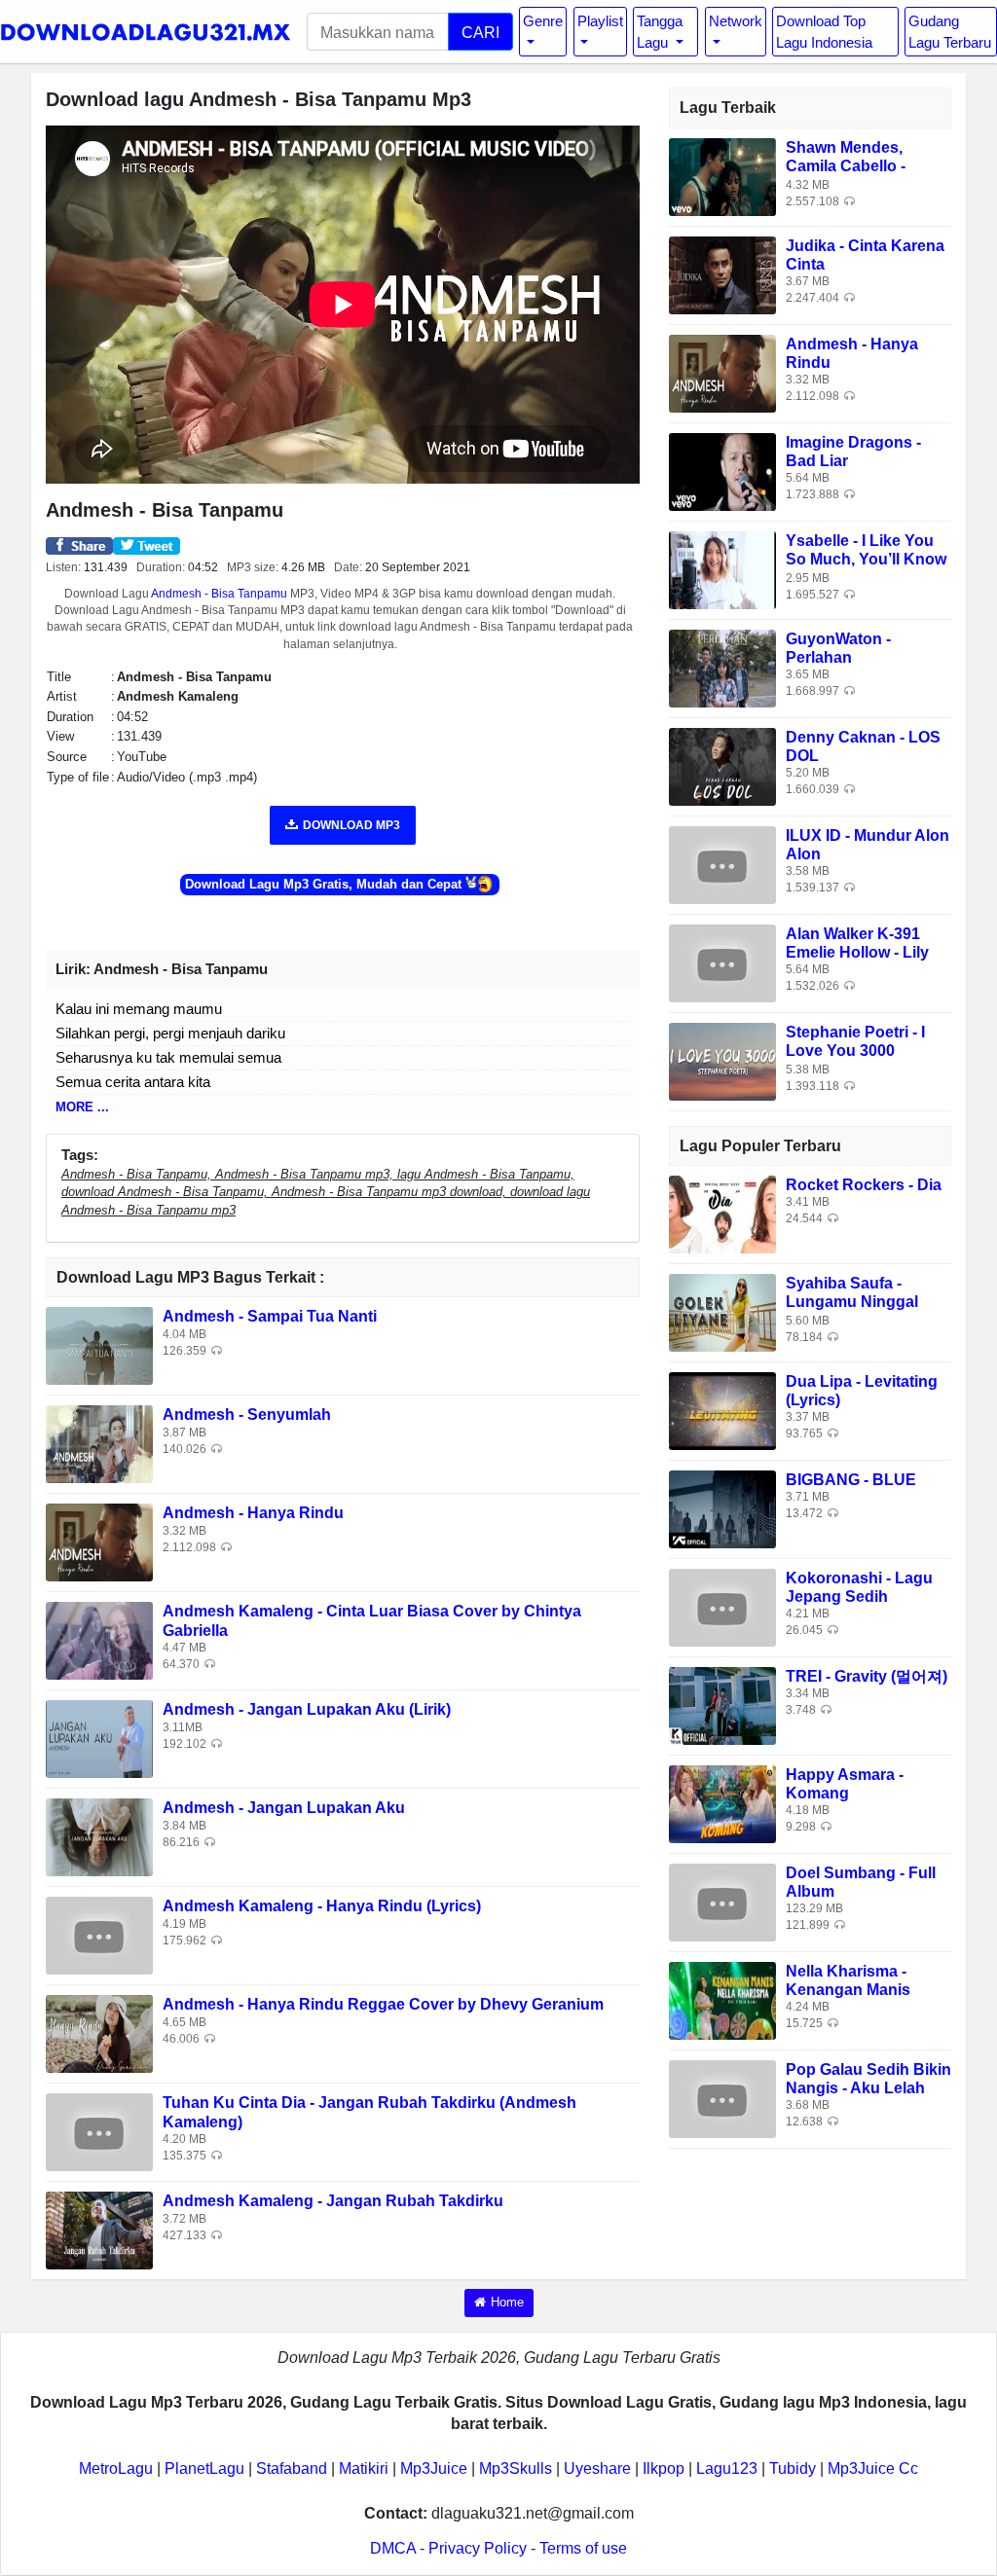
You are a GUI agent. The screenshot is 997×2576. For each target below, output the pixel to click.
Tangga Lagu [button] (660, 31)
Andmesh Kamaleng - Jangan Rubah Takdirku (333, 2201)
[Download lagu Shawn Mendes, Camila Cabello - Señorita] (722, 176)
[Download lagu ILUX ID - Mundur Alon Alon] (722, 864)
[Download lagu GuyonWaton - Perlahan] (722, 667)
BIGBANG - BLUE (851, 1480)
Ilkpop (664, 2468)
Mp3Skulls (516, 2468)
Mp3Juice (434, 2468)
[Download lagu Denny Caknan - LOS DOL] (722, 765)
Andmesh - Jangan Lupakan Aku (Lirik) (307, 1709)
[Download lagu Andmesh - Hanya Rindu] (99, 1542)
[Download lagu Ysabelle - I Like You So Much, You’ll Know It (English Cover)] (722, 569)
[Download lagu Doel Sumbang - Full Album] (722, 1901)
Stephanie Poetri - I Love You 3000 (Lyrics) (855, 1051)
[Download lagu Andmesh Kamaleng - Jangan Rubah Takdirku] (99, 2230)
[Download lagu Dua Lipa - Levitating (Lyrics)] (722, 1410)
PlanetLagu (204, 2468)
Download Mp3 (351, 825)
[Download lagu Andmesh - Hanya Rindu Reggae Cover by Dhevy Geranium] (99, 2033)
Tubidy (793, 2468)
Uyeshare (597, 2468)
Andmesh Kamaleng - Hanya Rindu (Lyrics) (322, 1906)
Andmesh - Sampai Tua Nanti (270, 1316)
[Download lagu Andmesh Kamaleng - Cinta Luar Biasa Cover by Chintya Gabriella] (99, 1640)
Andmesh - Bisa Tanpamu (219, 594)
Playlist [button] (600, 21)
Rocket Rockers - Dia (864, 1185)
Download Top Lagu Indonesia (824, 31)
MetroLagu (116, 2468)
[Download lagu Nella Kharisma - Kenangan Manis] (722, 1999)
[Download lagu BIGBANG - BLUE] (722, 1508)
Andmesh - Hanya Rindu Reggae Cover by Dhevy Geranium (383, 2004)
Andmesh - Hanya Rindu (253, 1513)
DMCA (393, 2548)
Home (507, 2302)
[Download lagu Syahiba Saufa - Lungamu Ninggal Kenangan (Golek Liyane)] (722, 1311)
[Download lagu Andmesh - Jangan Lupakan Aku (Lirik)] (99, 1739)
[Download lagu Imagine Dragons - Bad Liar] (722, 471)
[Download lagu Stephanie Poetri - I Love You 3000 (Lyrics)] (722, 1060)
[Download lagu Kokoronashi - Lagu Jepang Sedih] (722, 1606)
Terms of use (583, 2548)
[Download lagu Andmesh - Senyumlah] (99, 1444)
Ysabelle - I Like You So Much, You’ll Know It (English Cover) (866, 559)
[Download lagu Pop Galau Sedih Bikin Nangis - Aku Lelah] (722, 2098)
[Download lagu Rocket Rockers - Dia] (722, 1213)
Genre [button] (543, 21)
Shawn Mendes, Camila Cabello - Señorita (846, 166)
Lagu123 (727, 2468)
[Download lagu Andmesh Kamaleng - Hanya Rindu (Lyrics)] (99, 1935)
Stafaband (292, 2468)
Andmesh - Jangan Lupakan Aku (284, 1808)
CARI (480, 32)
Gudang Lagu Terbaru (950, 31)
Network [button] (736, 21)
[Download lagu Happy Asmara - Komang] (722, 1803)
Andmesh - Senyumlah (247, 1415)
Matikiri (364, 2468)
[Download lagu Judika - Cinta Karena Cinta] (722, 274)
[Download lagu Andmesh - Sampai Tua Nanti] (99, 1345)
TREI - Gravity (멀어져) (867, 1676)
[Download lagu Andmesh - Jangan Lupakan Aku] (99, 1837)
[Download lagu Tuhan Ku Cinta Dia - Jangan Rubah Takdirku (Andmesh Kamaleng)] (99, 2132)
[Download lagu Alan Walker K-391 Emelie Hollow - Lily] (722, 962)
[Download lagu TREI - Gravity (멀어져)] (722, 1705)
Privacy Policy (478, 2548)
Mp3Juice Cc (873, 2468)
